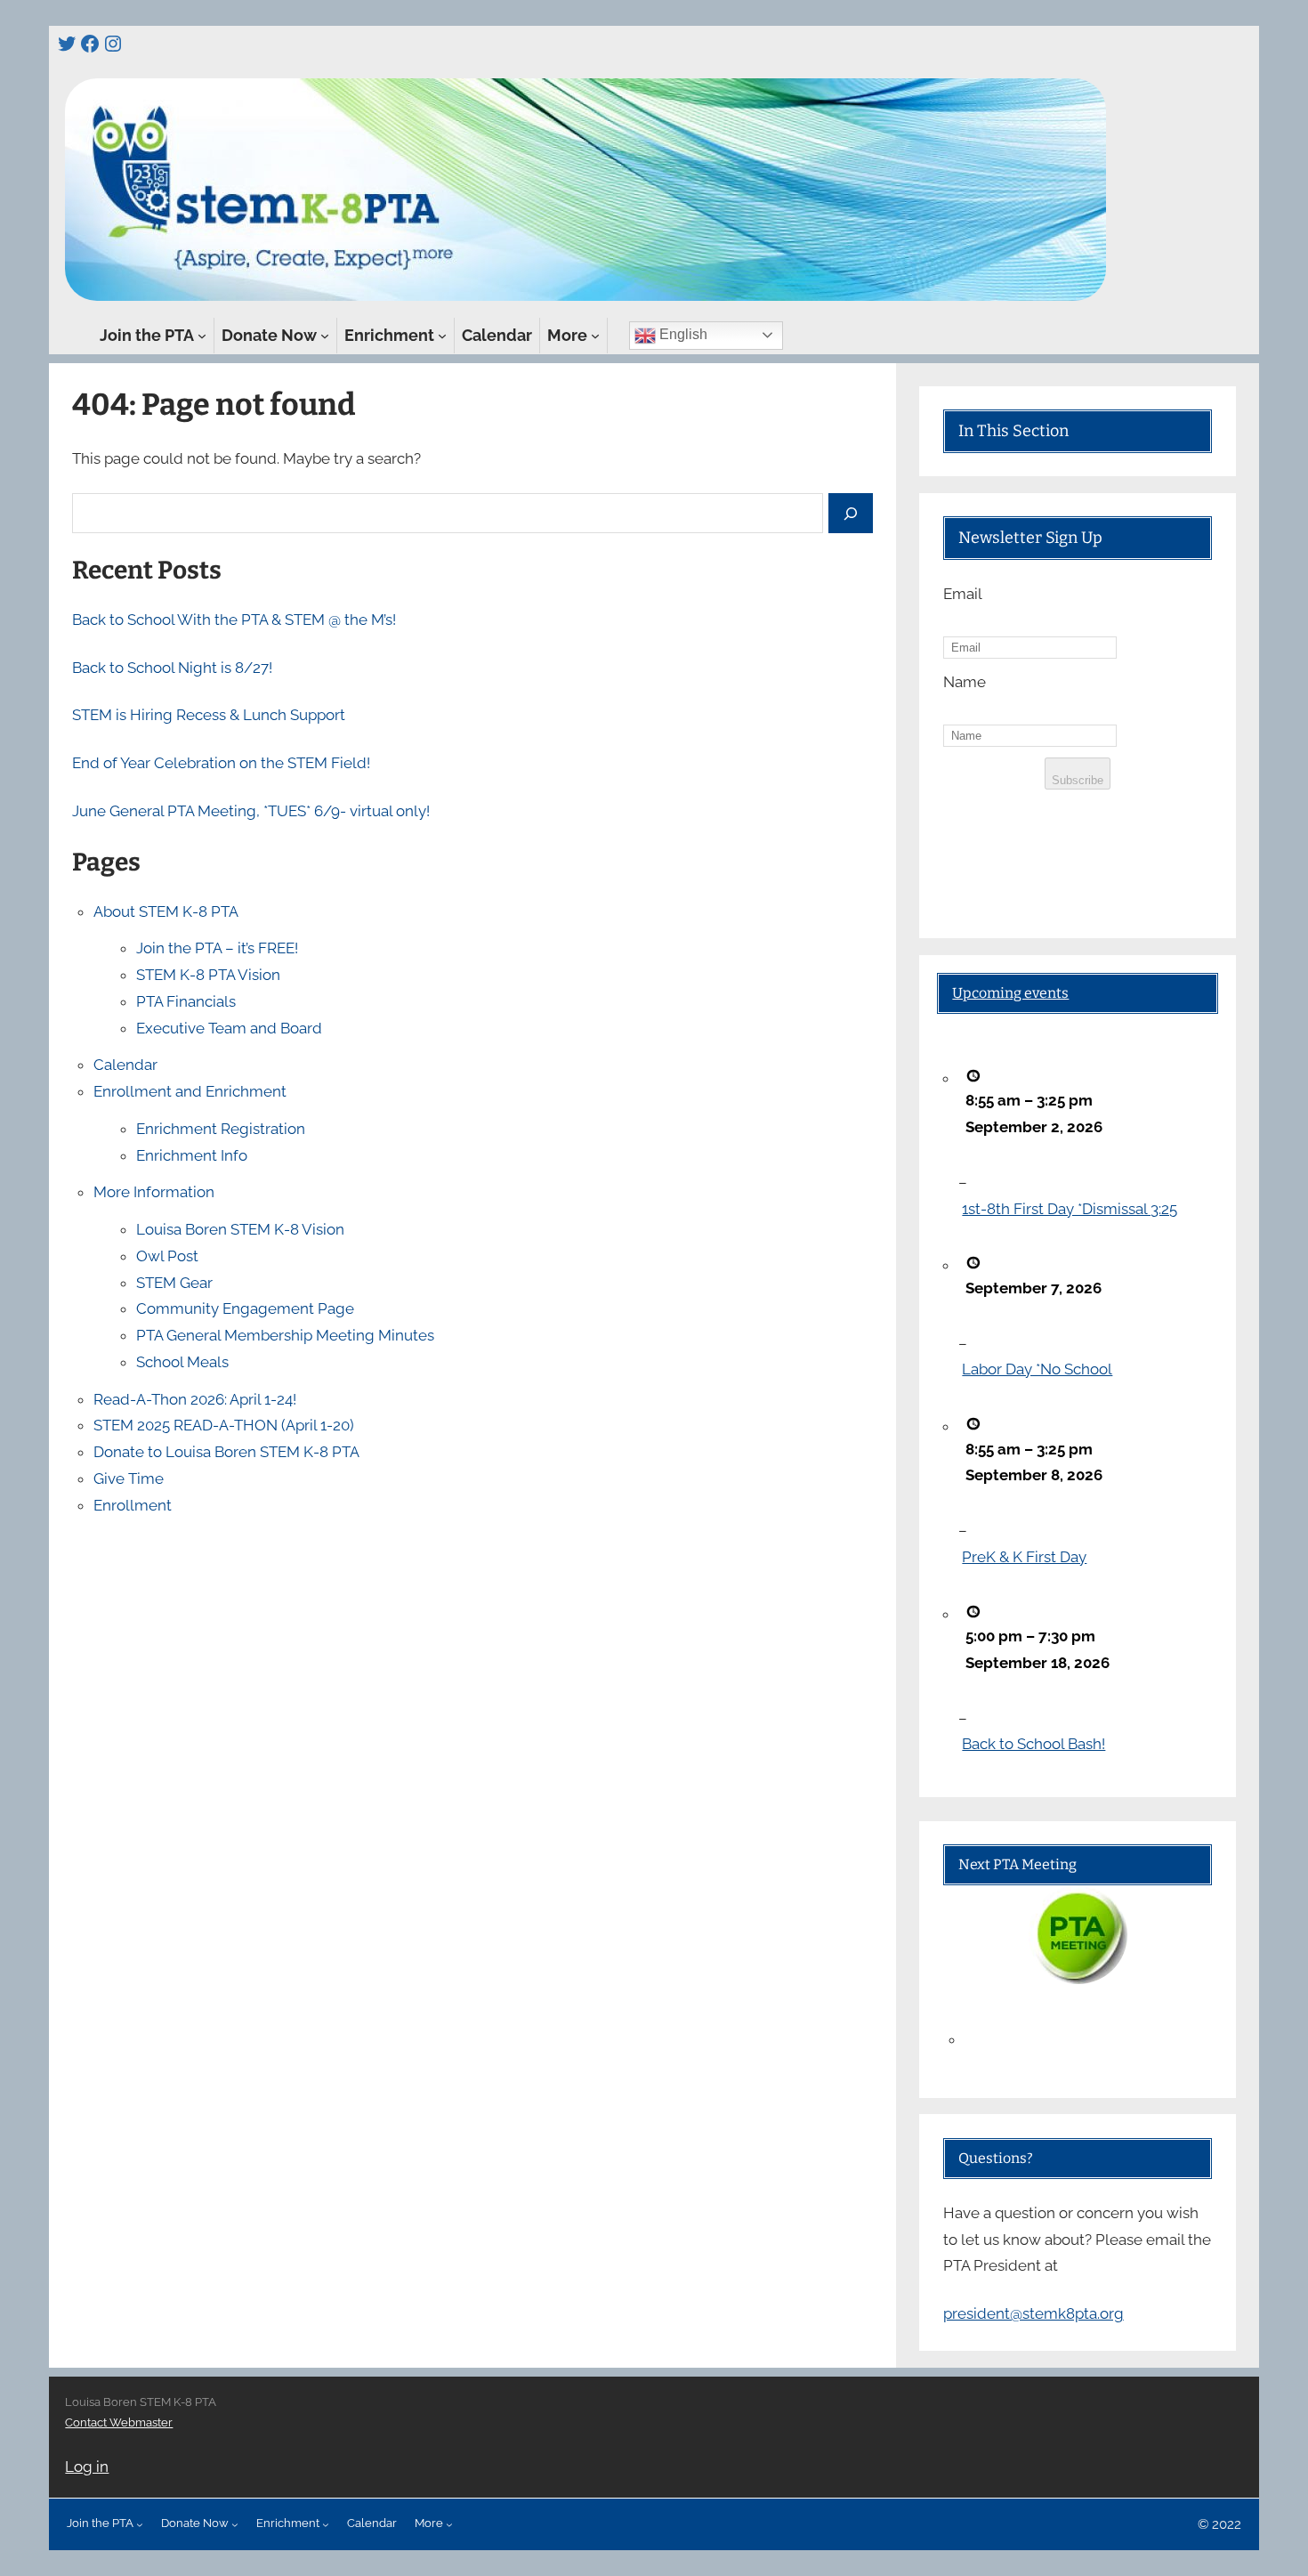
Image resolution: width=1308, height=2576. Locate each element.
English (682, 334)
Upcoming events (1010, 993)
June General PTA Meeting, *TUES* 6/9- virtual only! (251, 811)
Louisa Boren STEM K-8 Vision (240, 1229)
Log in (87, 2467)
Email (963, 594)
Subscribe (1078, 780)
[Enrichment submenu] (442, 336)
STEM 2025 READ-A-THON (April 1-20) (224, 1425)
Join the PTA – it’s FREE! (217, 948)
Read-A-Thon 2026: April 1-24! (195, 1399)
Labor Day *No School (1037, 1369)
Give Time (129, 1478)
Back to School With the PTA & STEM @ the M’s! (234, 620)
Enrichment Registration (221, 1129)
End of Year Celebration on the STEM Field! (221, 763)
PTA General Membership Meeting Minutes (285, 1335)
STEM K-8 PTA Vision (208, 975)
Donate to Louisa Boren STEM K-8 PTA (226, 1452)
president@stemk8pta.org (1033, 2313)
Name (965, 682)
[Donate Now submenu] (325, 336)
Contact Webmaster (119, 2422)
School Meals (182, 1362)
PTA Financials (186, 1001)
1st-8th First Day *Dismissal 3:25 (1070, 1209)
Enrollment (133, 1505)
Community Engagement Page (245, 1308)
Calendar (125, 1065)
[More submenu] (595, 336)
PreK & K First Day (1024, 1557)
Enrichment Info (192, 1155)
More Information (154, 1192)
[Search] (851, 513)
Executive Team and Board (229, 1028)
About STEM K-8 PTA (166, 911)
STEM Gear (174, 1283)
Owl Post (167, 1256)
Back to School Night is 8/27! (172, 668)
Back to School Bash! (1033, 1744)
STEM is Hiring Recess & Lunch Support (209, 715)
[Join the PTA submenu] (202, 336)
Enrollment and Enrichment (190, 1091)
